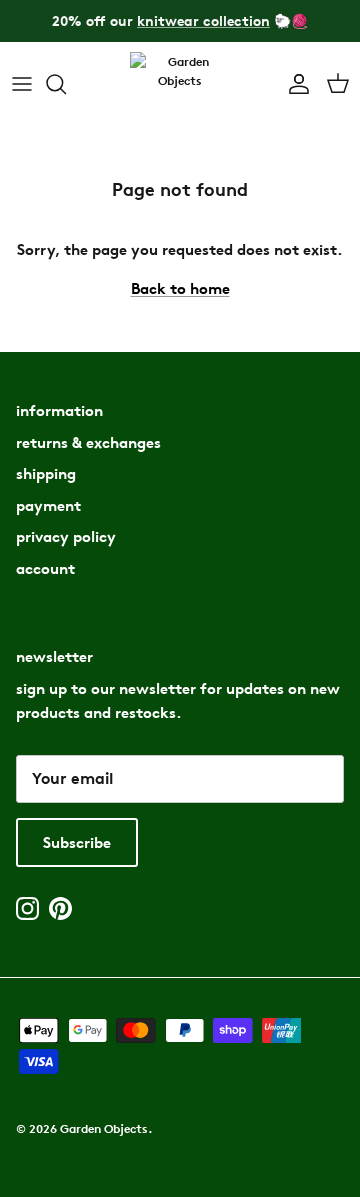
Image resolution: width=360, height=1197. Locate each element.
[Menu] (22, 84)
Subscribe (77, 842)
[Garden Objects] (180, 84)
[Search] (66, 84)
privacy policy (66, 536)
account (45, 568)
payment (48, 505)
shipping (46, 473)
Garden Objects (104, 1128)
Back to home (180, 288)
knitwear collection (203, 20)
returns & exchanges (88, 442)
